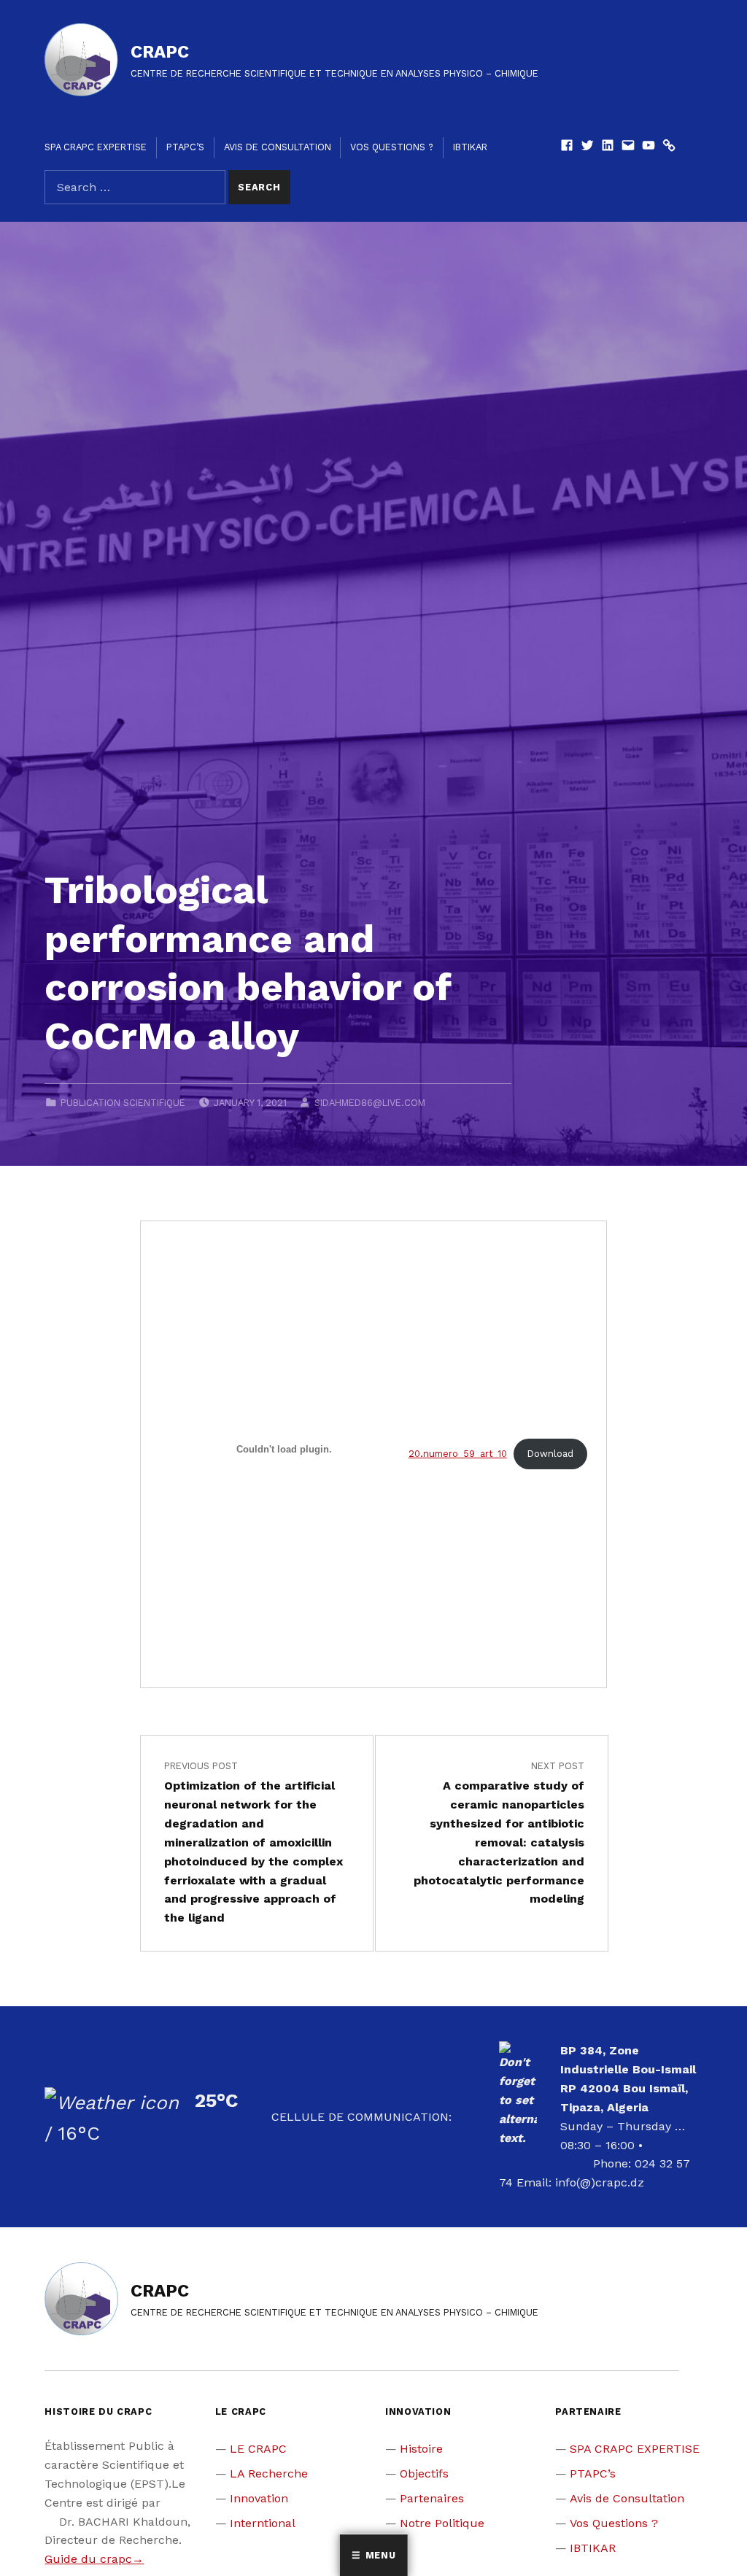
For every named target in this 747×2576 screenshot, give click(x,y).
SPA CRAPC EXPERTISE (96, 147)
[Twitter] (587, 147)
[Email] (628, 147)
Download (550, 1454)
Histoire (421, 2449)
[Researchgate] (669, 147)
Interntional (263, 2523)
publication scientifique (123, 1103)
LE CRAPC (258, 2449)
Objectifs (424, 2473)
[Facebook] (567, 147)
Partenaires (432, 2498)
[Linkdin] (608, 147)
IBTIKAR (470, 147)
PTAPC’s (185, 147)
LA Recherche (269, 2473)
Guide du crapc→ (94, 2559)
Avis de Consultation (278, 147)
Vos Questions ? (392, 147)
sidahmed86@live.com (370, 1103)
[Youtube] (649, 147)
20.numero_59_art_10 (458, 1454)
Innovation (259, 2498)
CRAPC (160, 52)
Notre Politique (442, 2523)
